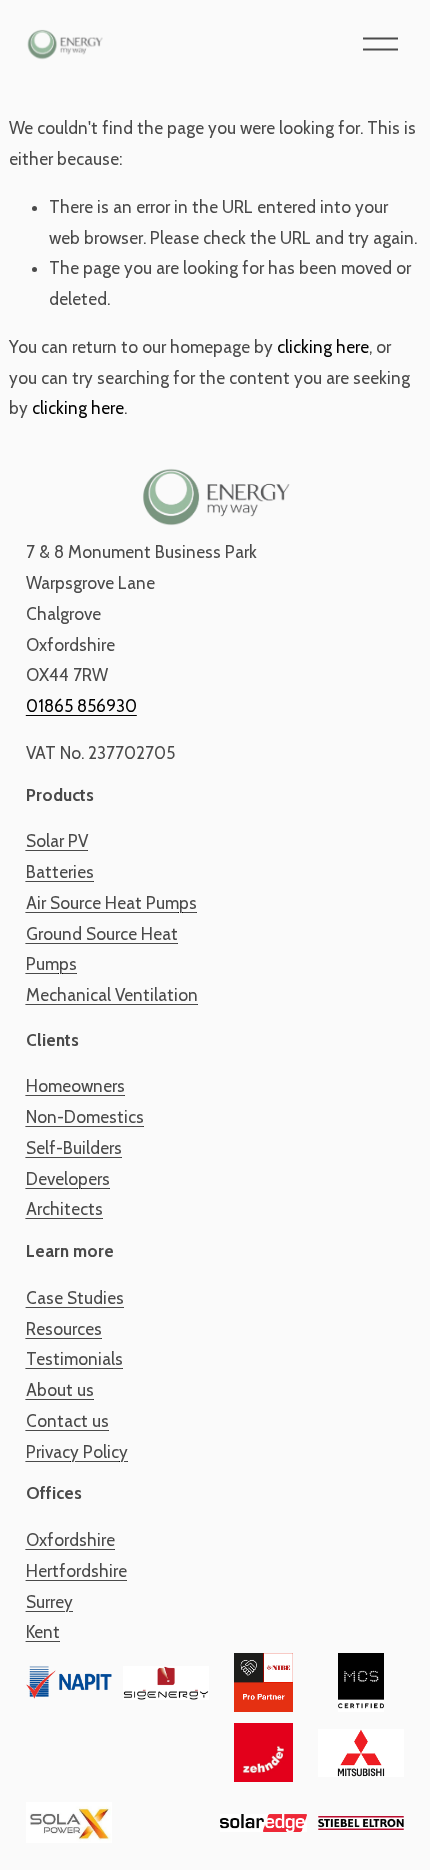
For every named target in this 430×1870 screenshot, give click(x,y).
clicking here (323, 347)
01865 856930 (81, 706)
